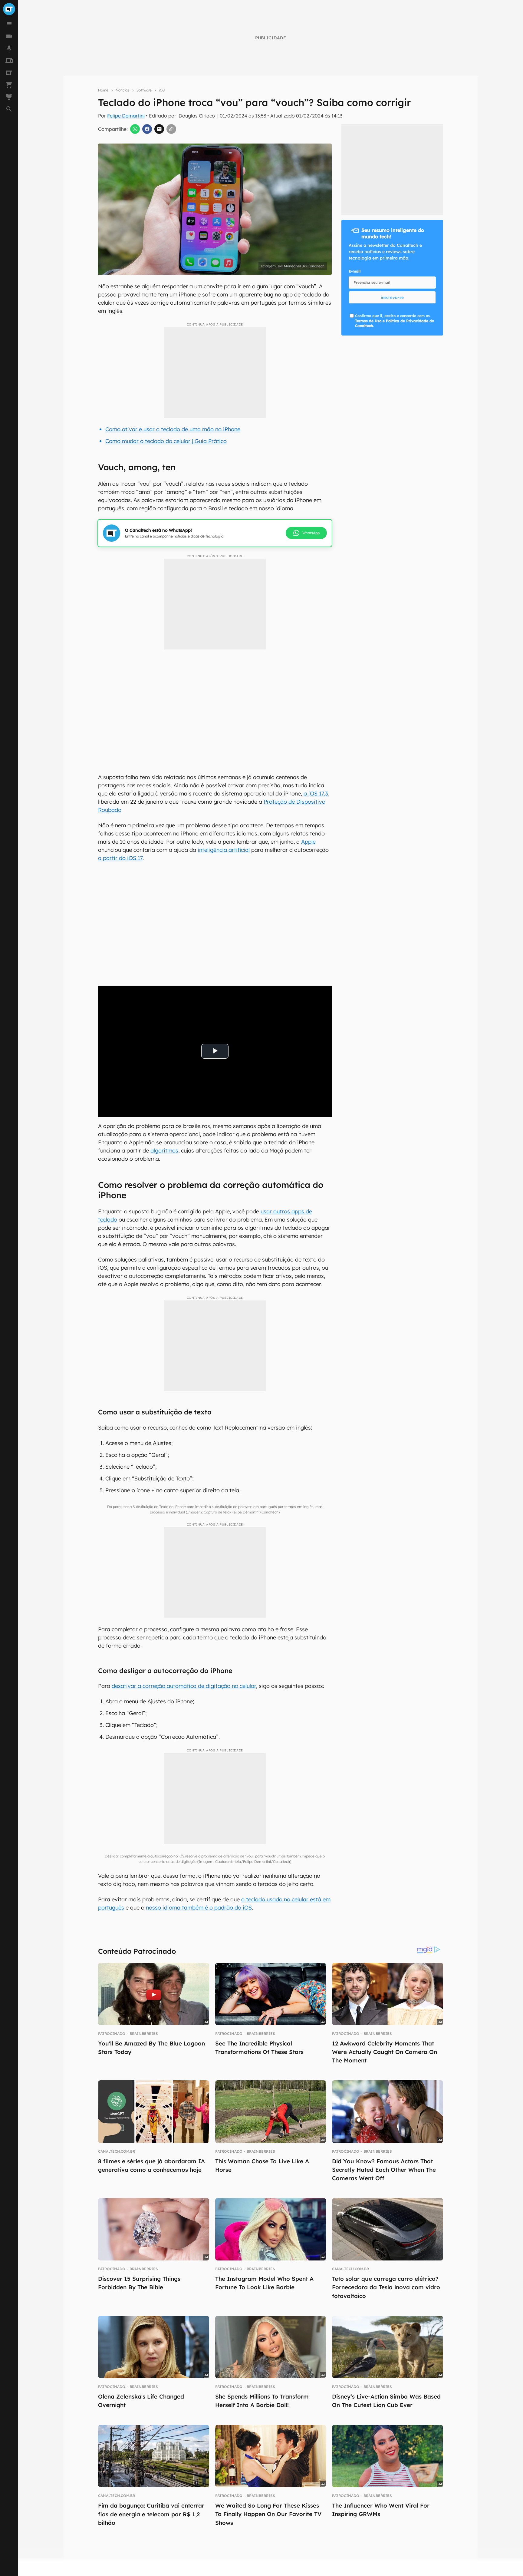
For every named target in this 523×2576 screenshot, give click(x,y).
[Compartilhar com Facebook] (147, 129)
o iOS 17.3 (316, 794)
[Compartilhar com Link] (171, 129)
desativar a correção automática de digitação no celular (184, 1686)
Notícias (122, 90)
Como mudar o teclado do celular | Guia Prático (166, 441)
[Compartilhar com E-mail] (159, 129)
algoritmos (164, 1151)
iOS (162, 90)
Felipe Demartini (126, 116)
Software (144, 90)
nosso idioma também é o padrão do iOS (199, 1908)
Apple (308, 842)
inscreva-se (392, 297)
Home (103, 90)
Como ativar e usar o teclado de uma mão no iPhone (173, 429)
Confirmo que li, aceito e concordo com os (395, 321)
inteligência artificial (224, 850)
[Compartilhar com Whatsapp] (135, 129)
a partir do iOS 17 (120, 858)
